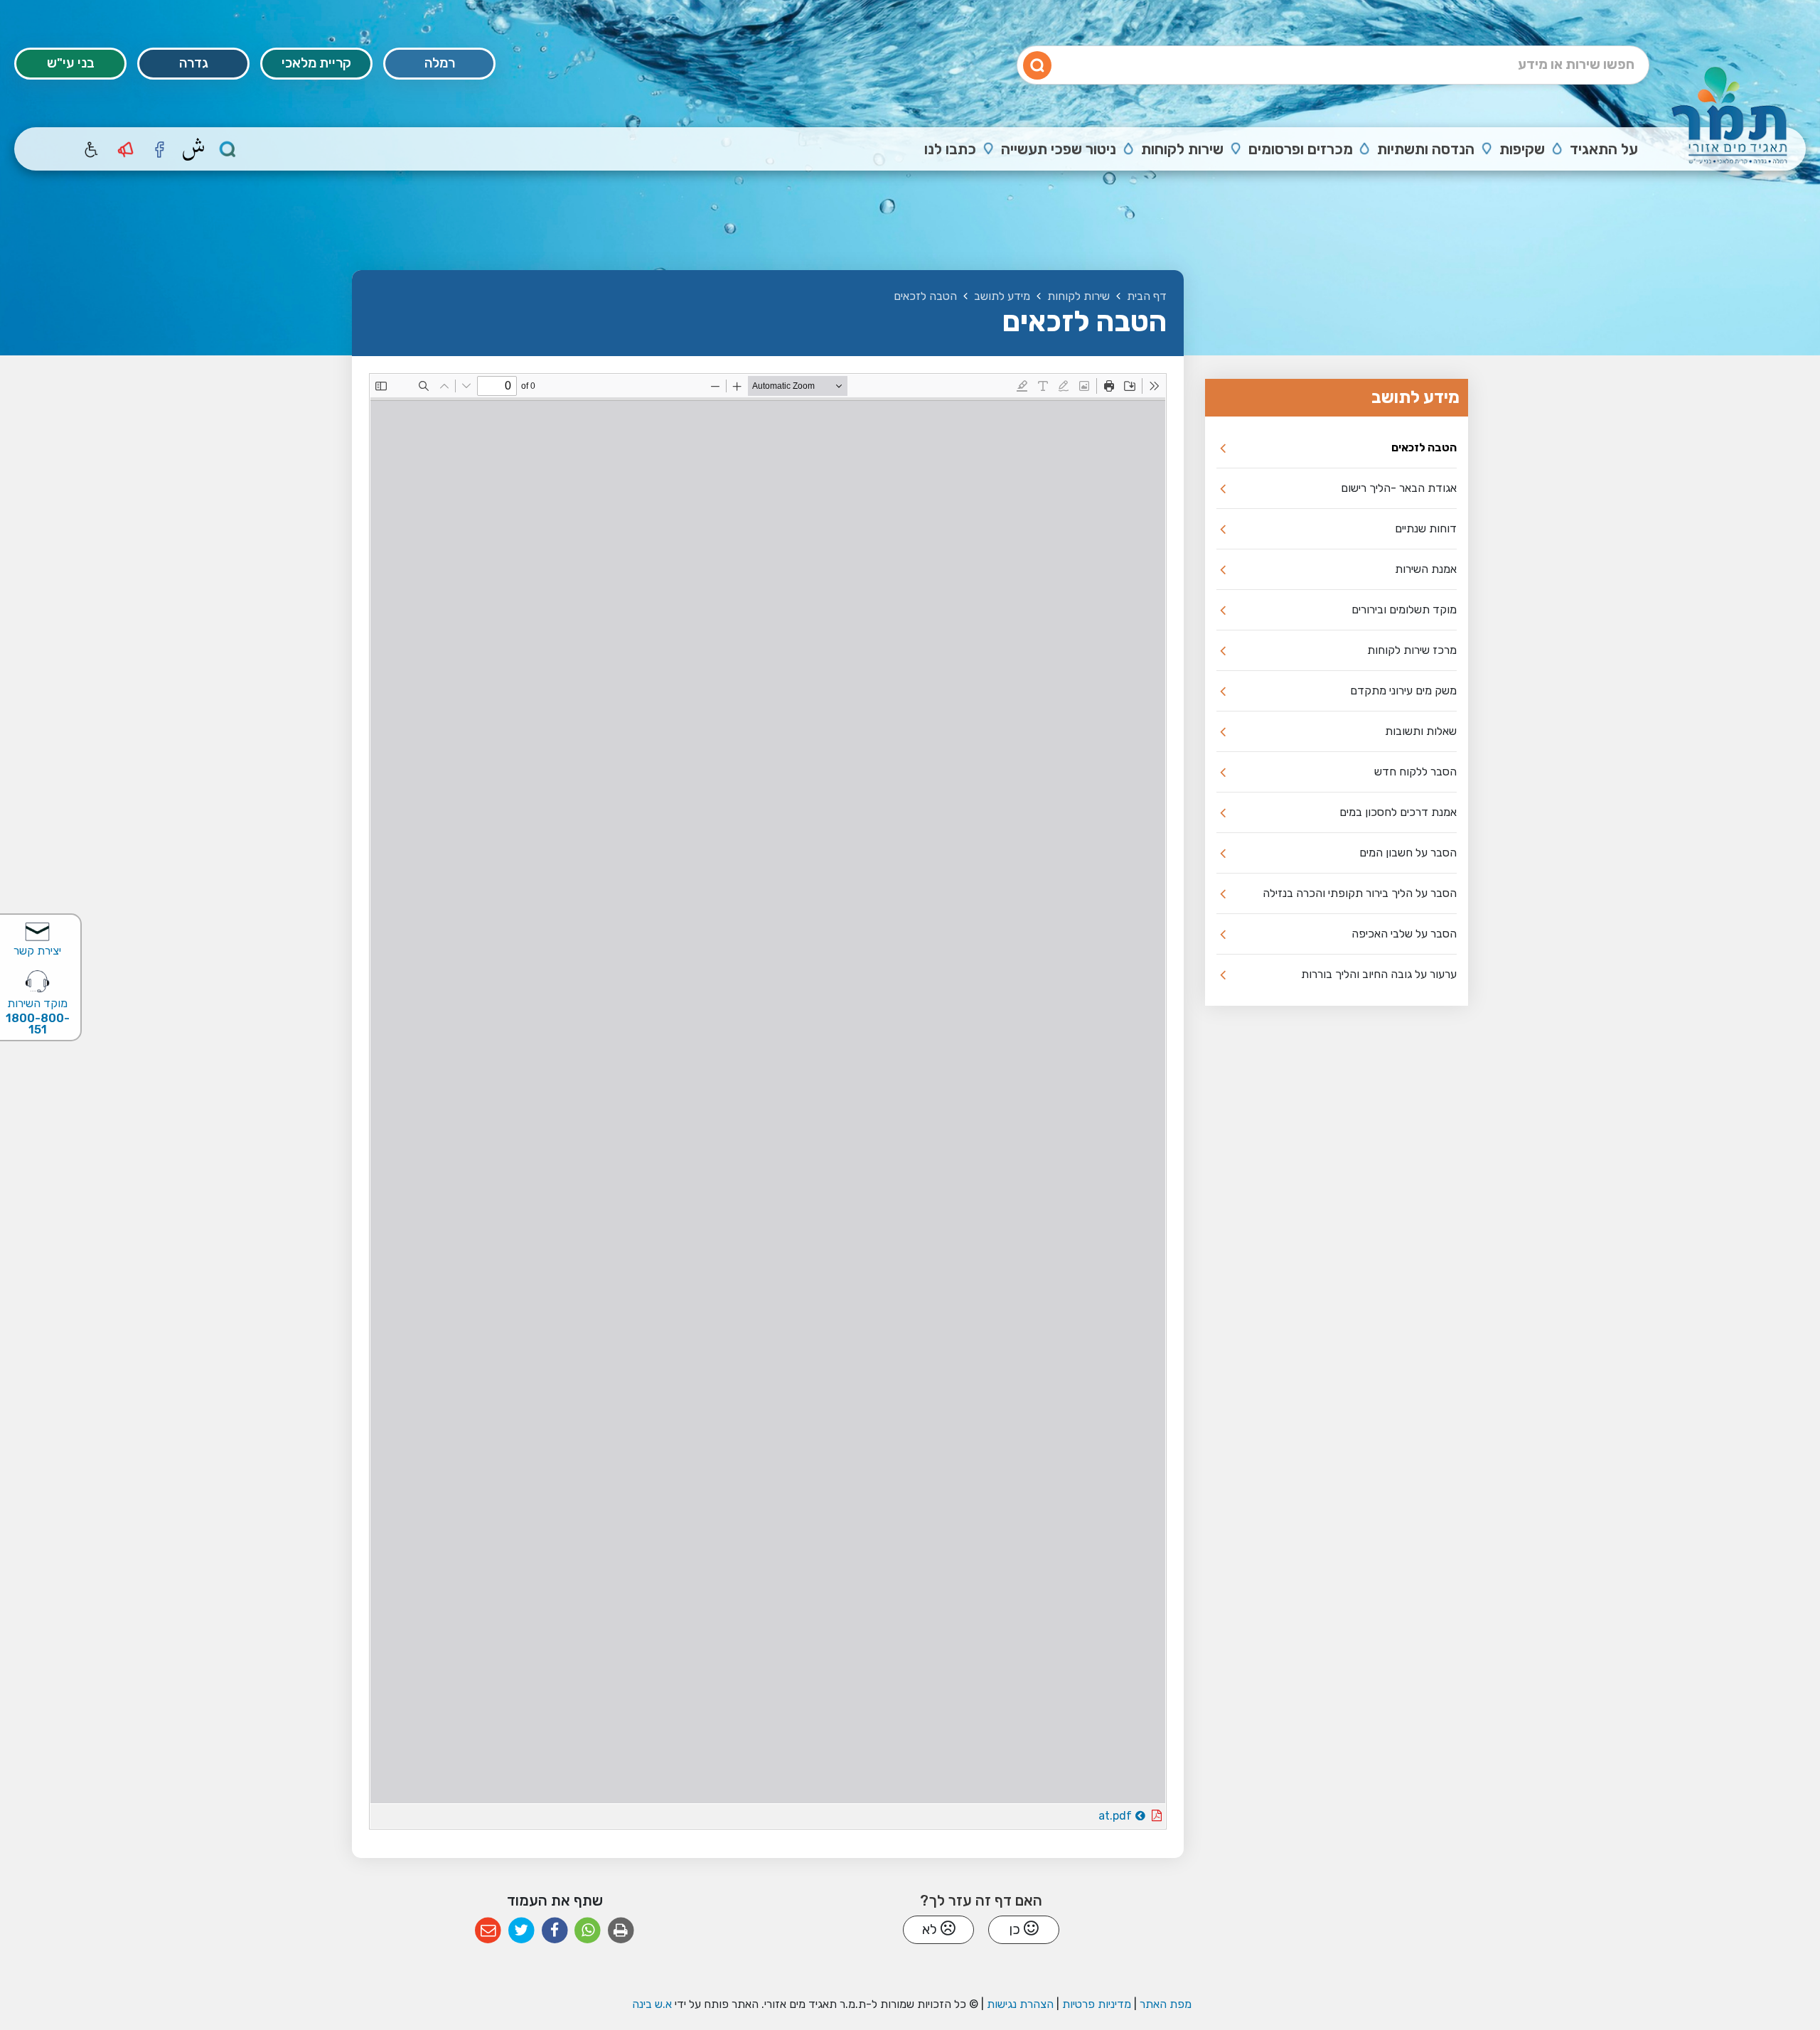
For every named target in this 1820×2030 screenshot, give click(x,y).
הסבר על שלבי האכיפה (1404, 934)
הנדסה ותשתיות (1426, 149)
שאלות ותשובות (1421, 731)
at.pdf (1076, 1813)
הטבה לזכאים (1424, 447)
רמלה (440, 63)
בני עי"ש (71, 63)
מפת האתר (1166, 2004)
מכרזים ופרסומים (1301, 149)
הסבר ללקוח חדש (1415, 772)
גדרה (194, 63)
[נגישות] (91, 149)
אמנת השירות (1426, 569)
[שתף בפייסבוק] (555, 1931)
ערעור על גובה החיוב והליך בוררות (1379, 974)
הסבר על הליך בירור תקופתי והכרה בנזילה (1360, 893)
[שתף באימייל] (488, 1931)
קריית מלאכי (316, 63)
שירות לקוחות (1182, 149)
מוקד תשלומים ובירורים (1404, 609)
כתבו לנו (950, 149)
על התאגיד (1604, 149)
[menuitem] (1593, 149)
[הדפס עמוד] (621, 1931)
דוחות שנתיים (1426, 528)
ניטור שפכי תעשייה (1059, 149)
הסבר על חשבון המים (1408, 853)
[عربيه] (193, 149)
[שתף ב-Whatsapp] (588, 1931)
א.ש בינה (651, 2004)
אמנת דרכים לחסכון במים (1398, 812)
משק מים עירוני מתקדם (1403, 691)
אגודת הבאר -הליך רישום (1399, 488)
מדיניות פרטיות (1095, 2004)
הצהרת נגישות (1020, 2004)
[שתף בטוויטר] (521, 1931)
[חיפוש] (227, 149)
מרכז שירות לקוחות (1412, 650)
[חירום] (125, 149)
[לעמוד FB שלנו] (159, 149)
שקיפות (1522, 149)
